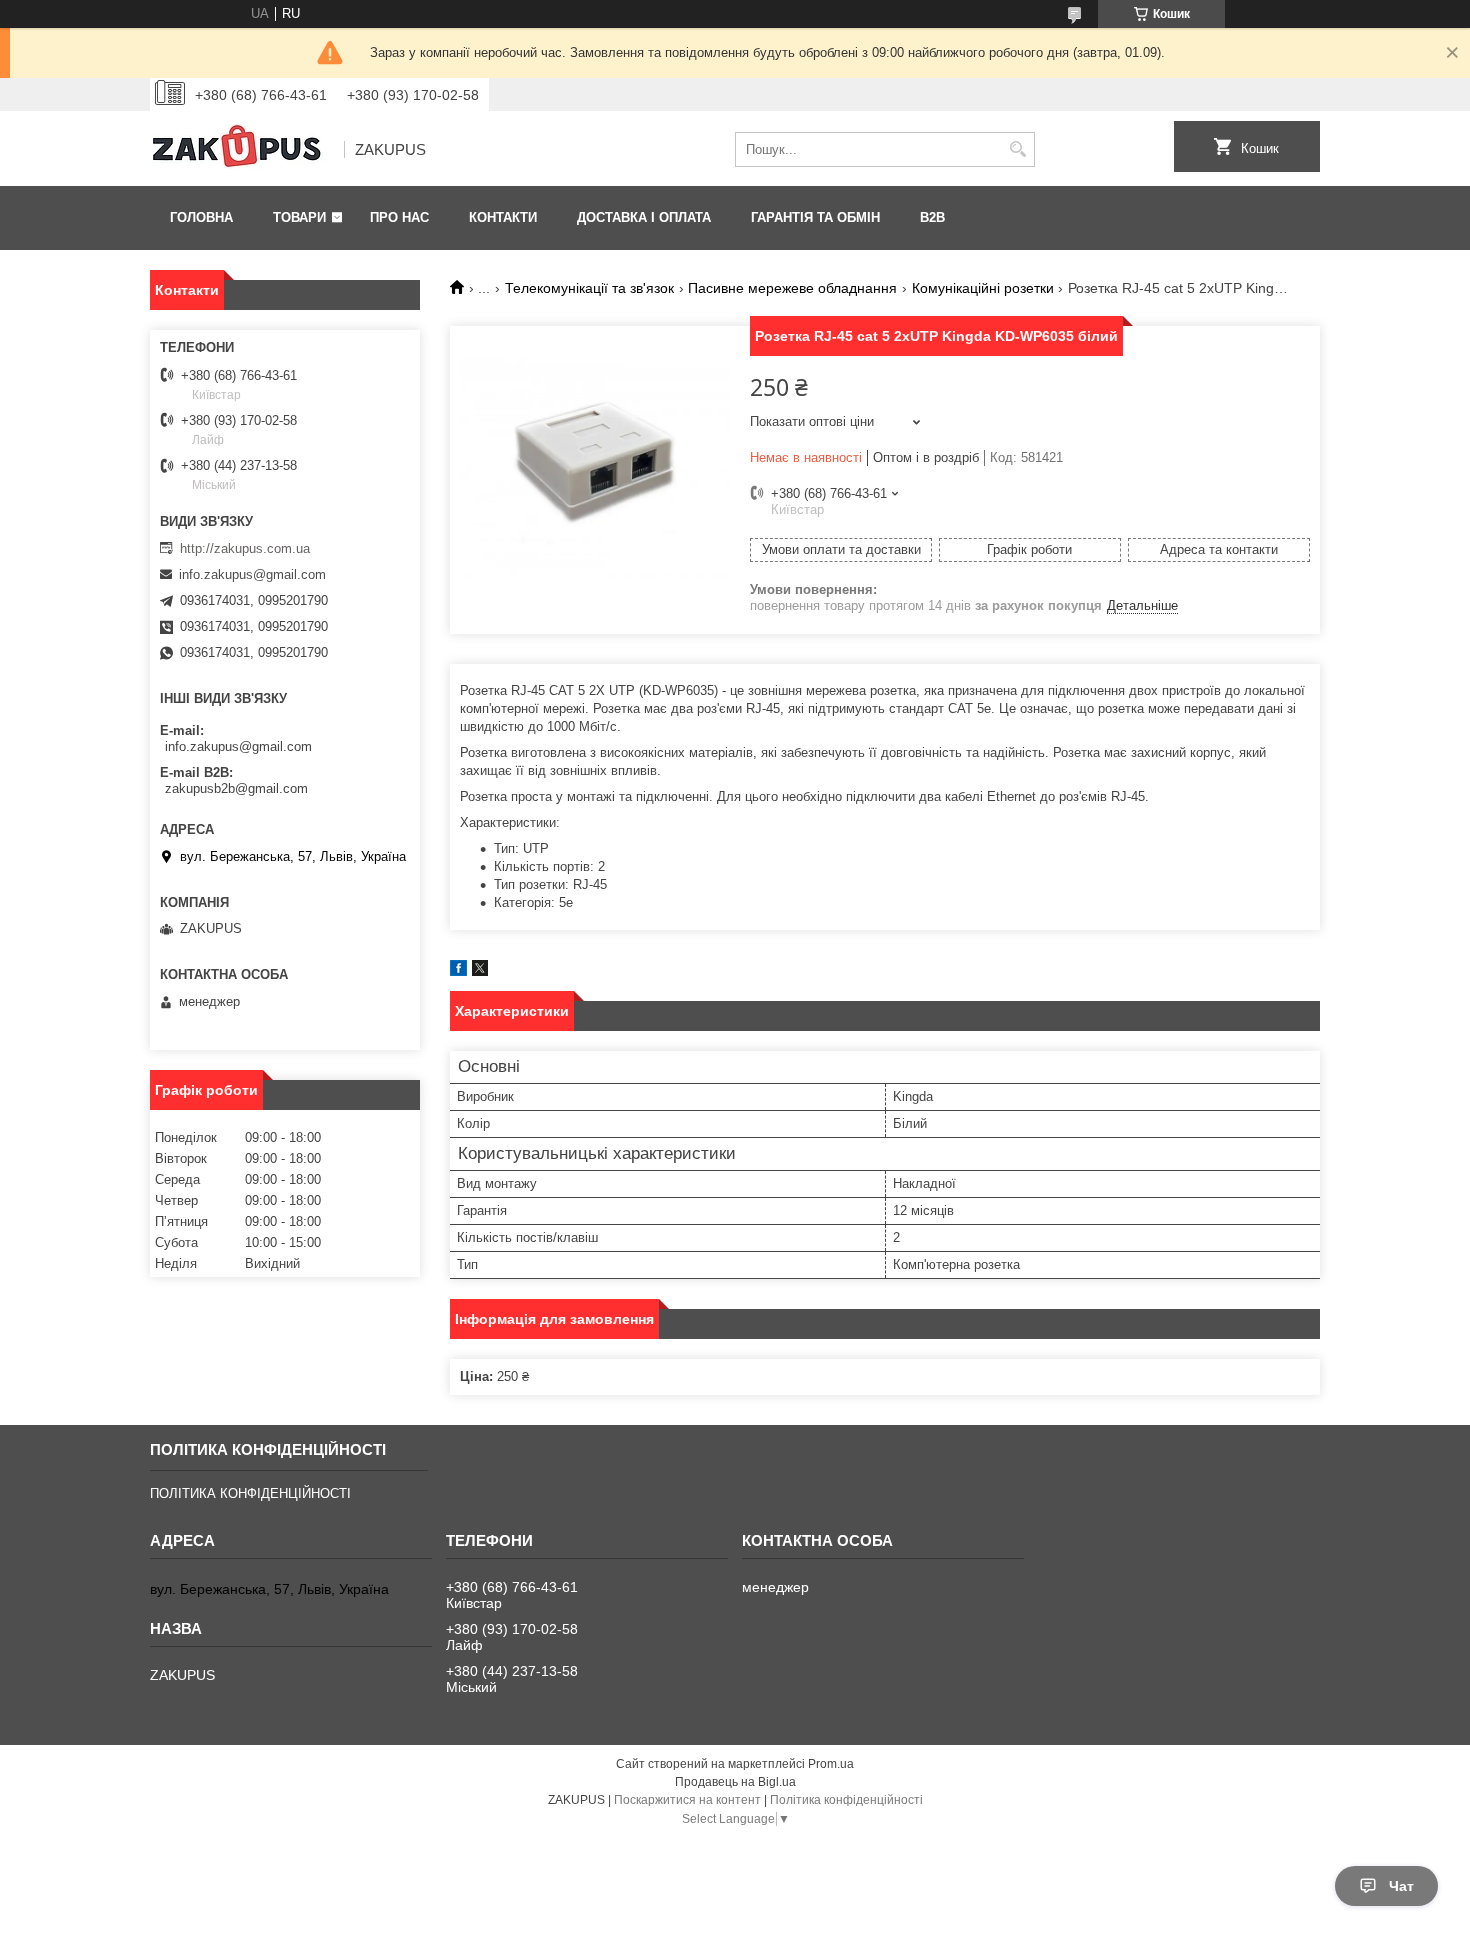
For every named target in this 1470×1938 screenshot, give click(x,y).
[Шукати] (1017, 149)
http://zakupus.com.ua (245, 548)
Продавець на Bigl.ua (735, 1782)
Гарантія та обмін (815, 217)
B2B (932, 217)
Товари (299, 217)
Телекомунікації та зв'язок (589, 288)
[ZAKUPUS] (240, 150)
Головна (201, 217)
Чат (1401, 1886)
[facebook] (458, 971)
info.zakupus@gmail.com (252, 574)
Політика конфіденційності (846, 1800)
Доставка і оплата (644, 217)
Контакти (503, 217)
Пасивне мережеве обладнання (792, 288)
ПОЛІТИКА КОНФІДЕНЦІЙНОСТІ (250, 1493)
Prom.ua (831, 1764)
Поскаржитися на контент (687, 1800)
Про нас (399, 217)
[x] (480, 971)
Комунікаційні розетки (983, 288)
